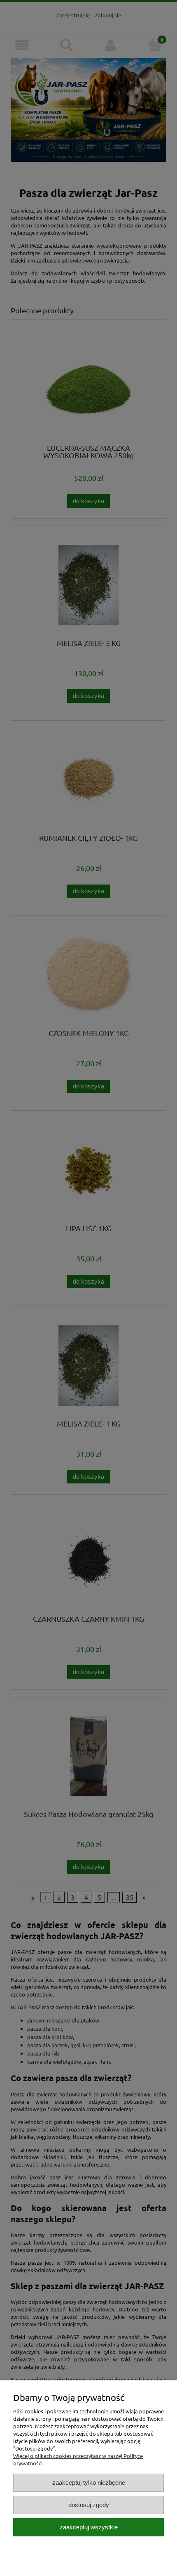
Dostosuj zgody (89, 2505)
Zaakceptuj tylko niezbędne (89, 2483)
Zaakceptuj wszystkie (89, 2527)
